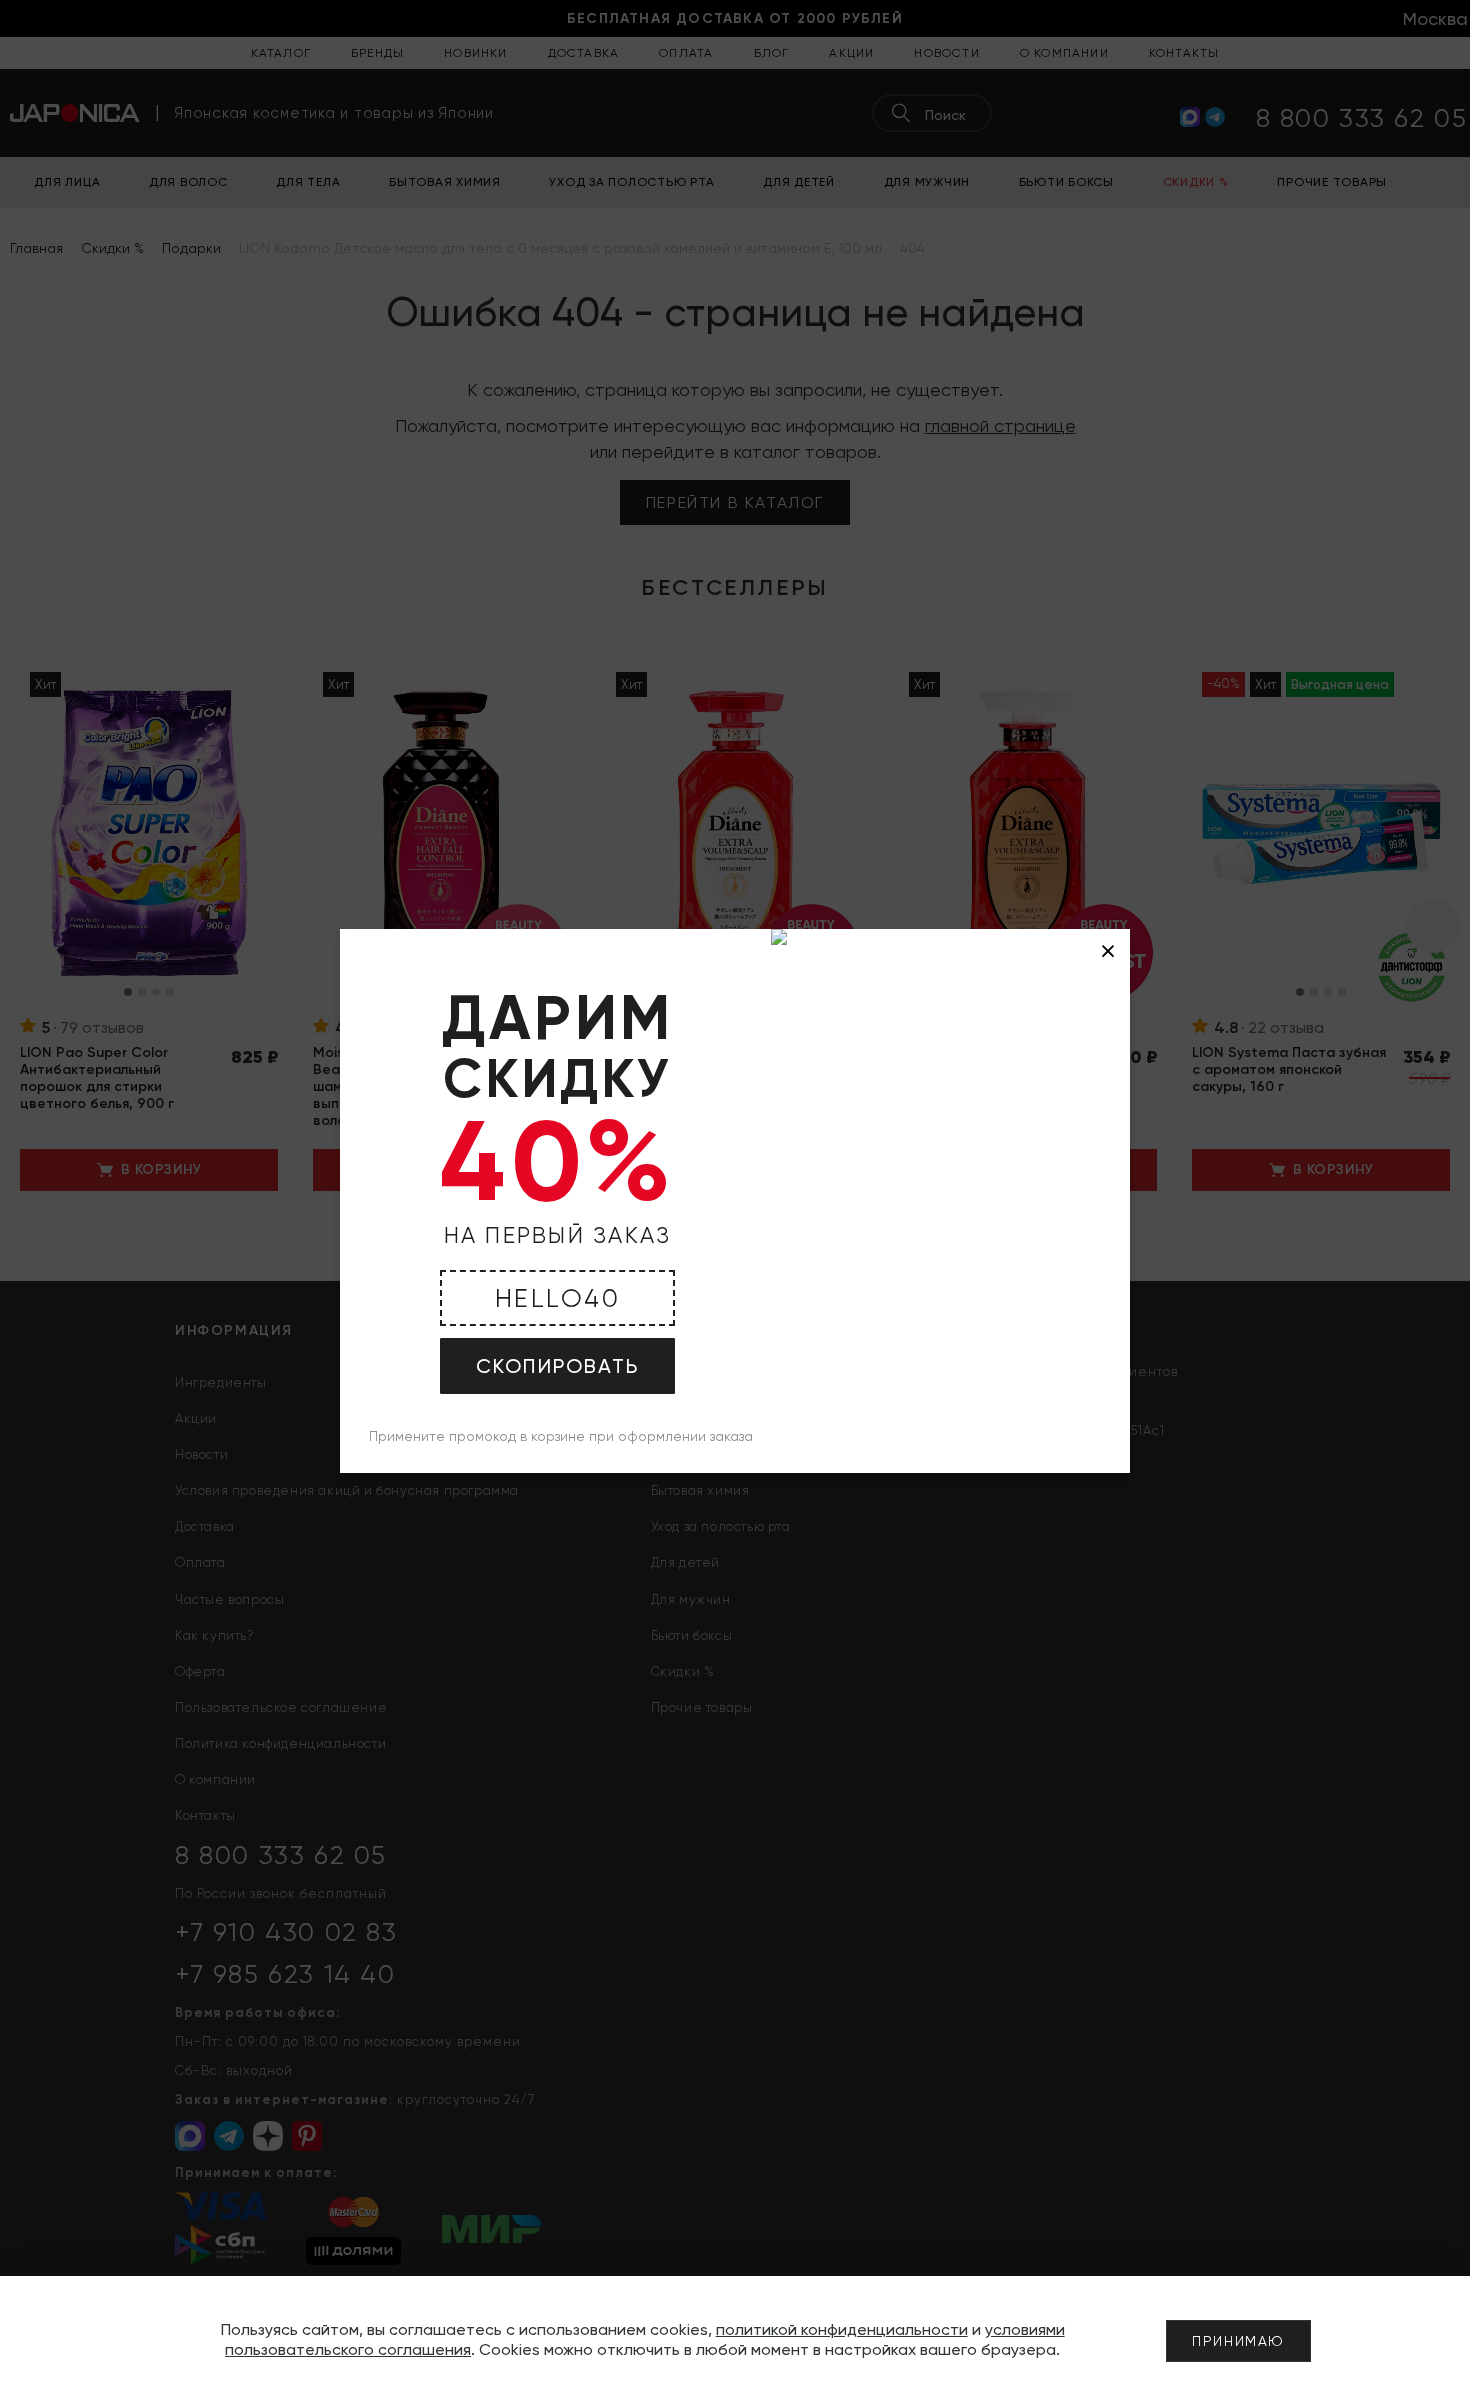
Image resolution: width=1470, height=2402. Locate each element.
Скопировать (557, 1366)
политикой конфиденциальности (842, 2329)
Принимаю (1238, 2341)
